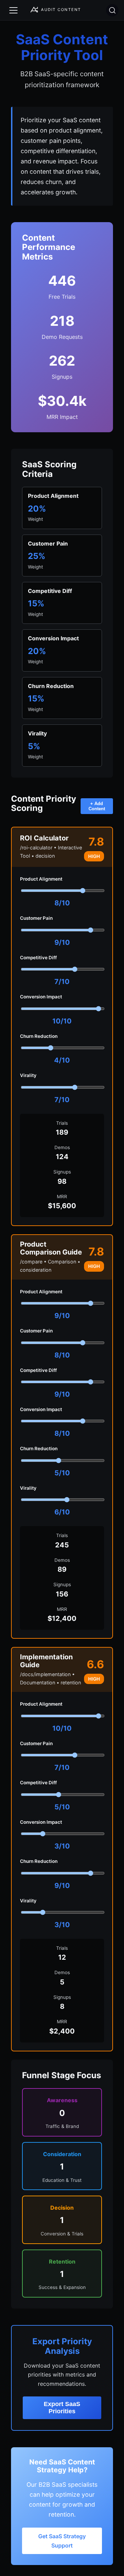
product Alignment (41, 879)
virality (28, 1075)
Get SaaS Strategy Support (62, 2541)
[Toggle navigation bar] (13, 10)
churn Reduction (39, 1036)
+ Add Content (97, 806)
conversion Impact (41, 997)
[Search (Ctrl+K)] (112, 10)
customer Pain (36, 918)
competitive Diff (38, 958)
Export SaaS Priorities (62, 2408)
